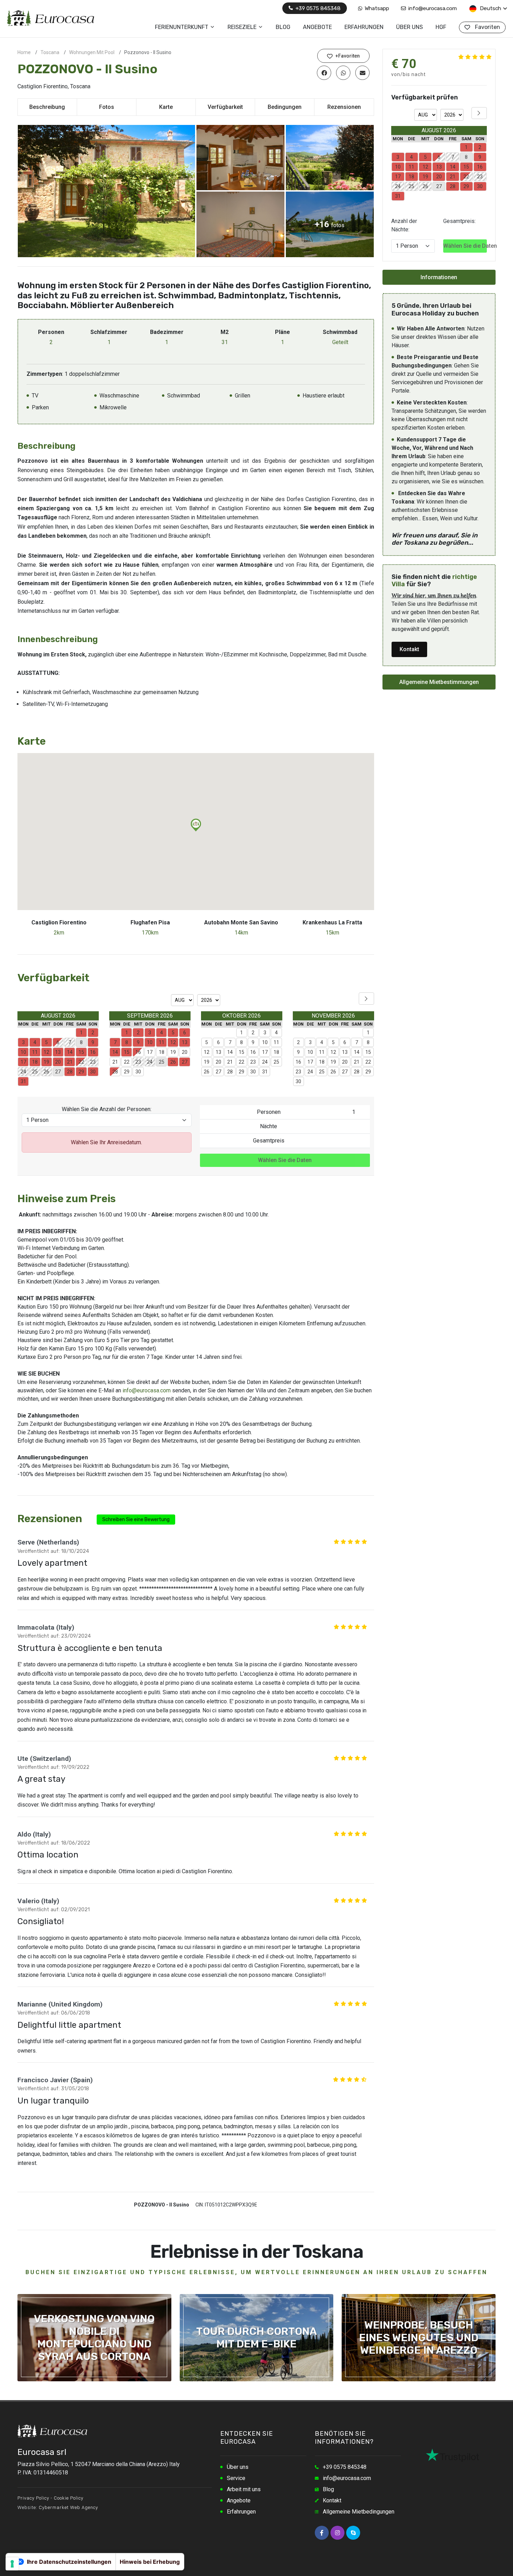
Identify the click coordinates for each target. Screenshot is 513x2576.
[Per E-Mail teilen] (362, 73)
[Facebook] (322, 2533)
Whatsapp (376, 8)
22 (127, 1062)
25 (276, 1062)
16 (138, 1052)
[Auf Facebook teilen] (324, 73)
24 (265, 1062)
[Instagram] (337, 2533)
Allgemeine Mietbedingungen (359, 2512)
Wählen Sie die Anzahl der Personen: (107, 1109)
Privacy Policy (33, 2498)
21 (115, 1062)
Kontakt (409, 649)
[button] (196, 825)
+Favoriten (347, 56)
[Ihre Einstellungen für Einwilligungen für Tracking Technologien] (12, 2564)
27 (218, 1072)
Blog (328, 2489)
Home (24, 52)
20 (185, 1052)
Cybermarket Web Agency (68, 2507)
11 (276, 1042)
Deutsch (490, 8)
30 (138, 1072)
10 (265, 1042)
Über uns (238, 2467)
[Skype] (353, 2533)
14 (230, 1052)
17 (150, 1052)
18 (162, 1052)
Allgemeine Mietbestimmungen (439, 682)
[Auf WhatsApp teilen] (343, 73)
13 (218, 1052)
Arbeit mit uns (244, 2489)
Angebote (239, 2500)
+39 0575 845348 (317, 8)
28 (115, 1072)
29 (127, 1072)
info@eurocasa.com (432, 8)
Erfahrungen (241, 2512)
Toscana (50, 52)
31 (265, 1072)
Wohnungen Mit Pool (92, 52)
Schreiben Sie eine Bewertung (136, 1520)
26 (207, 1072)
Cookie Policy (69, 2498)
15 (241, 1052)
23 (253, 1062)
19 (173, 1052)
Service (236, 2478)
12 (207, 1052)
